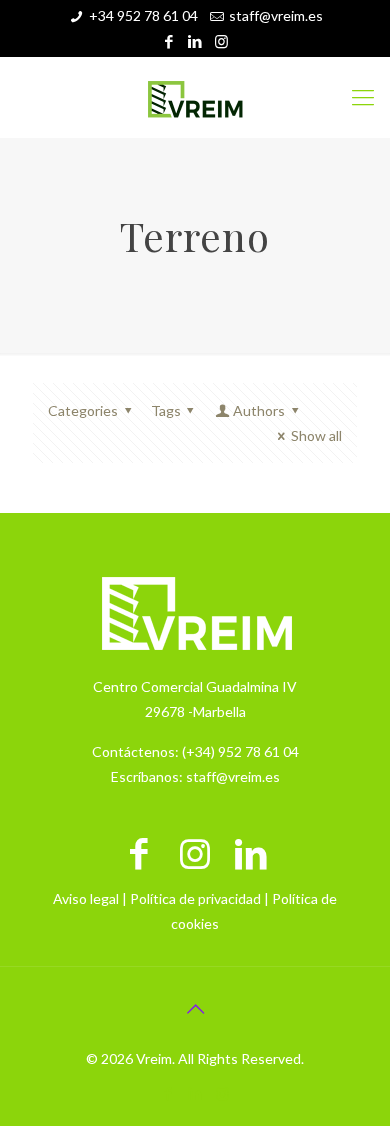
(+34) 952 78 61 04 (240, 751)
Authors (259, 410)
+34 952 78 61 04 (143, 15)
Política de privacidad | (201, 898)
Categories (83, 410)
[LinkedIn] (195, 41)
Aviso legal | (91, 898)
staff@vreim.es (276, 15)
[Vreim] (195, 97)
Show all (316, 435)
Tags (166, 410)
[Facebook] (169, 41)
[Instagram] (221, 41)
